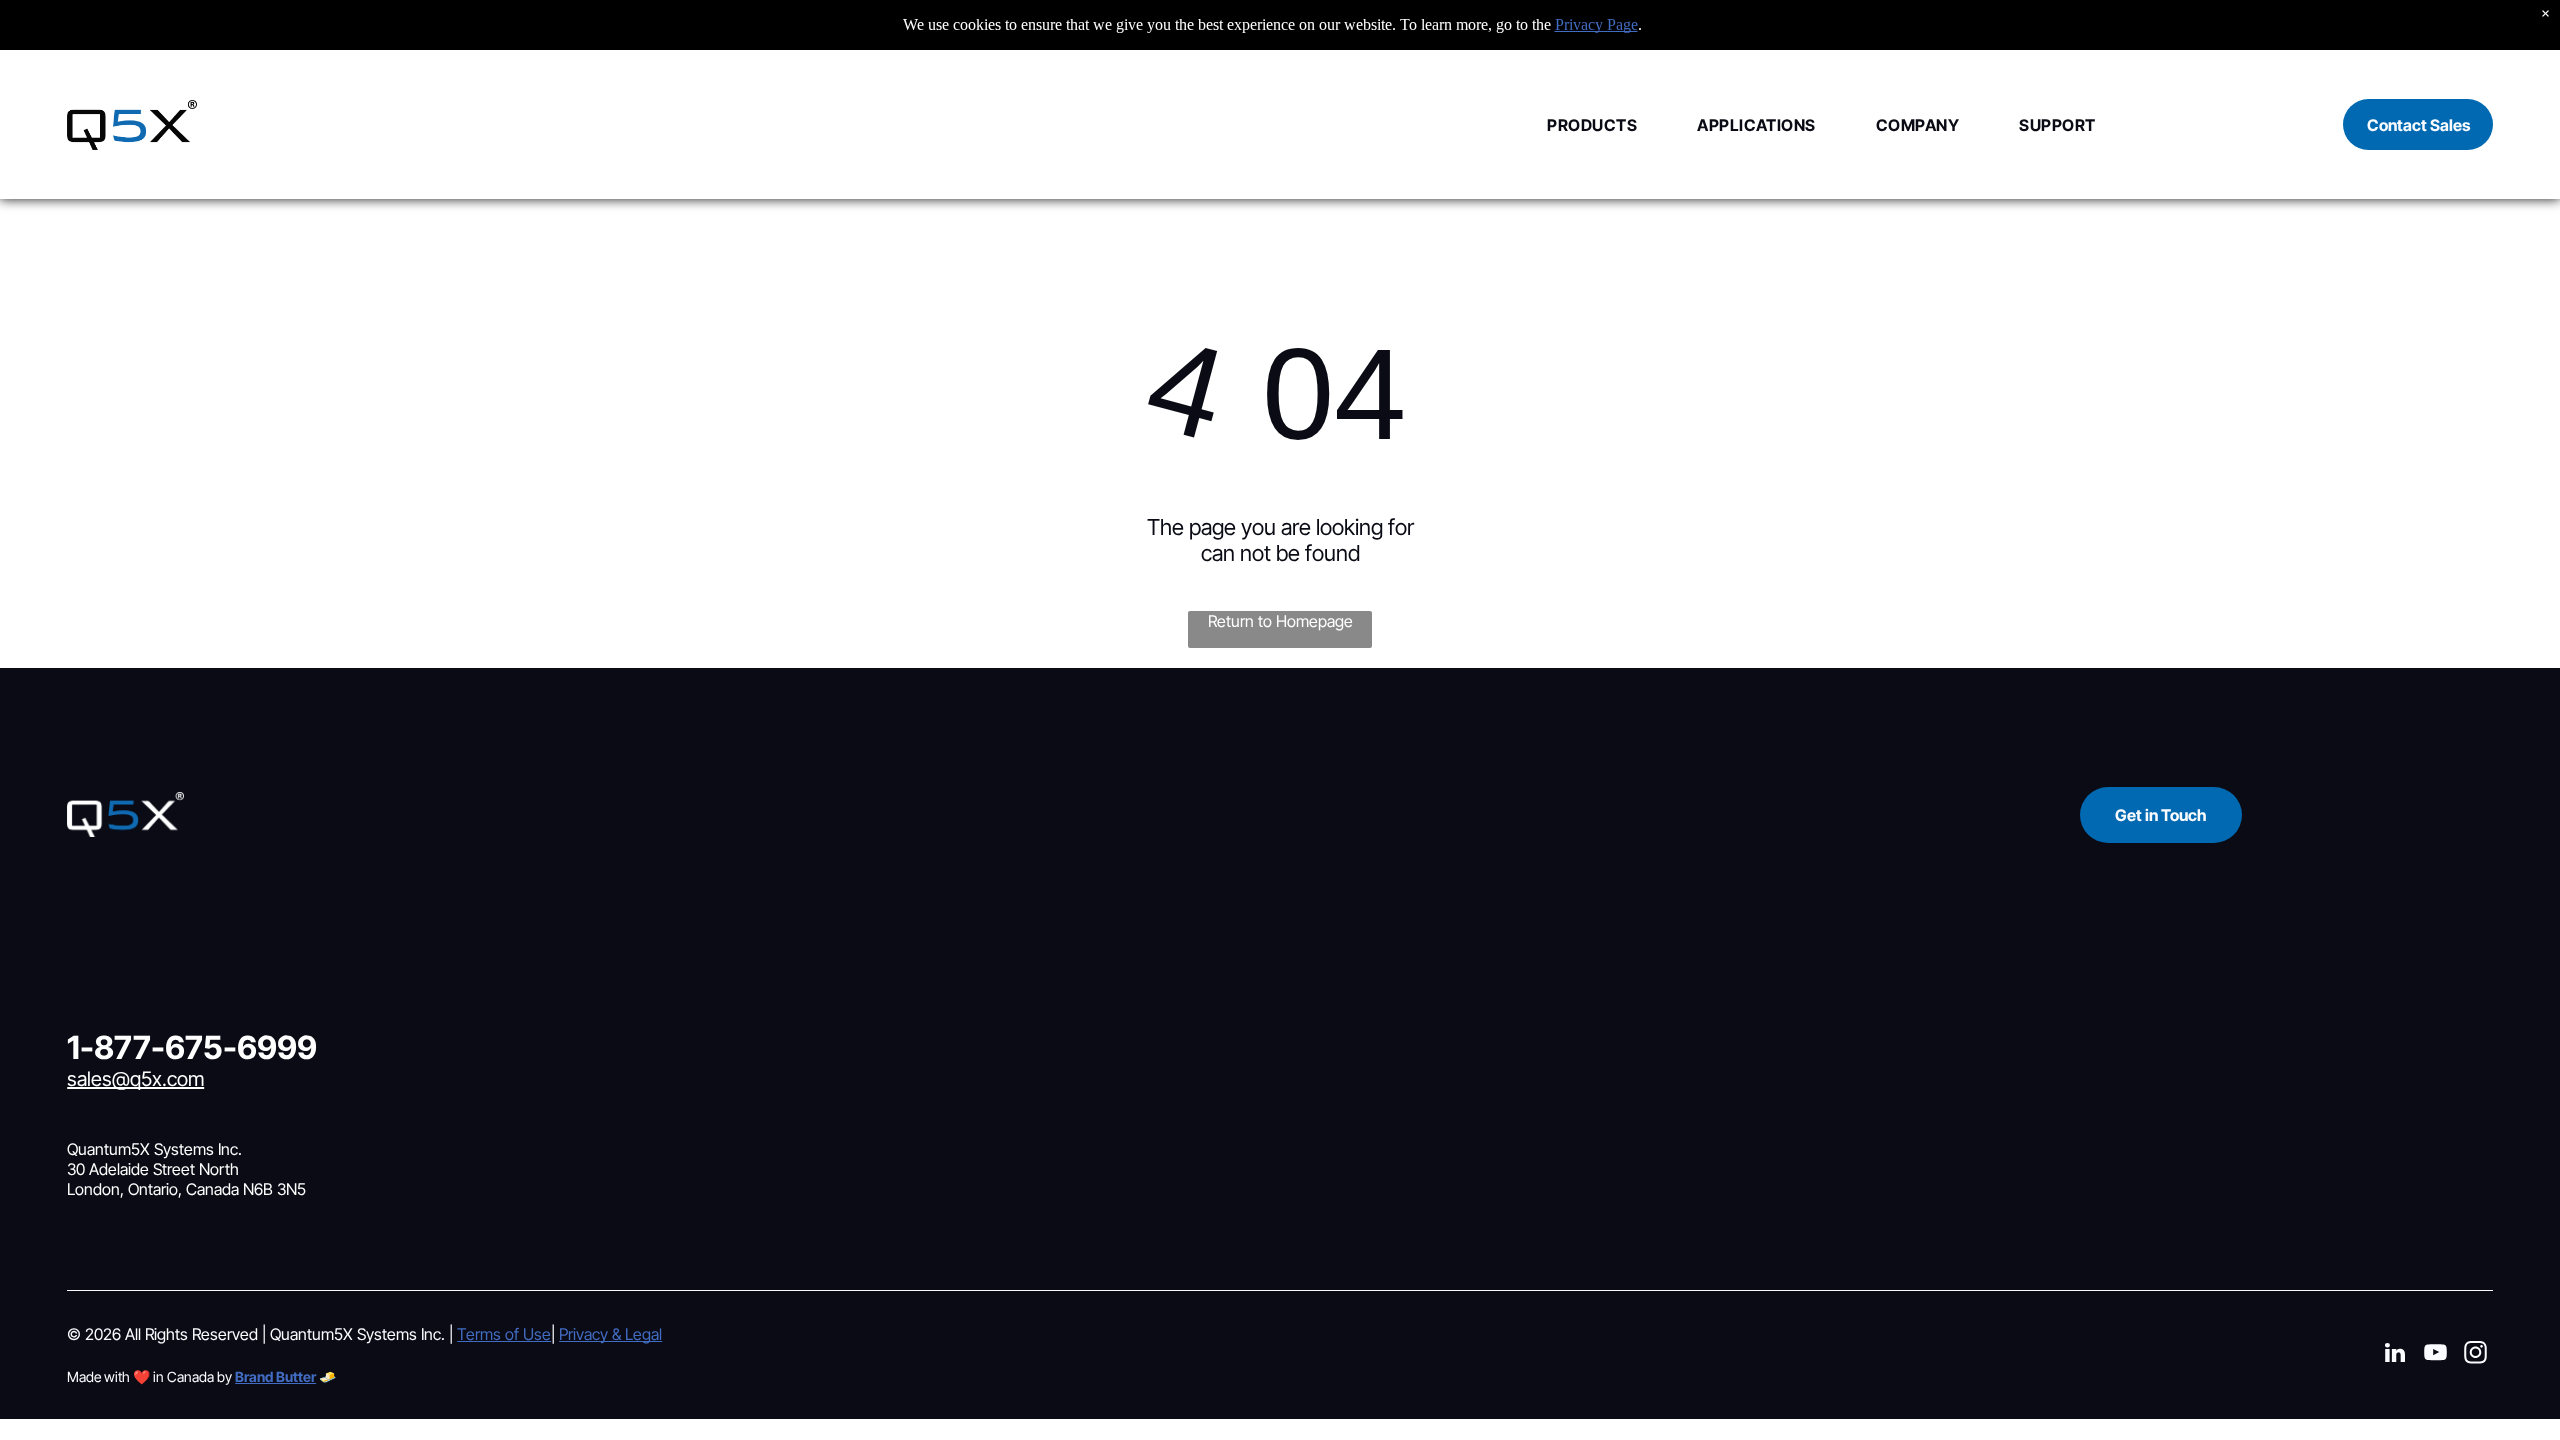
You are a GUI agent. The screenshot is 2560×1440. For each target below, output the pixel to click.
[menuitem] (1562, 124)
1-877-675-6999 (192, 1047)
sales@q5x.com (135, 1079)
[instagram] (2475, 1355)
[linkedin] (2395, 1355)
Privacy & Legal (610, 1334)
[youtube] (2435, 1355)
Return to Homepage (1280, 621)
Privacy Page (1596, 24)
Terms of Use (504, 1334)
